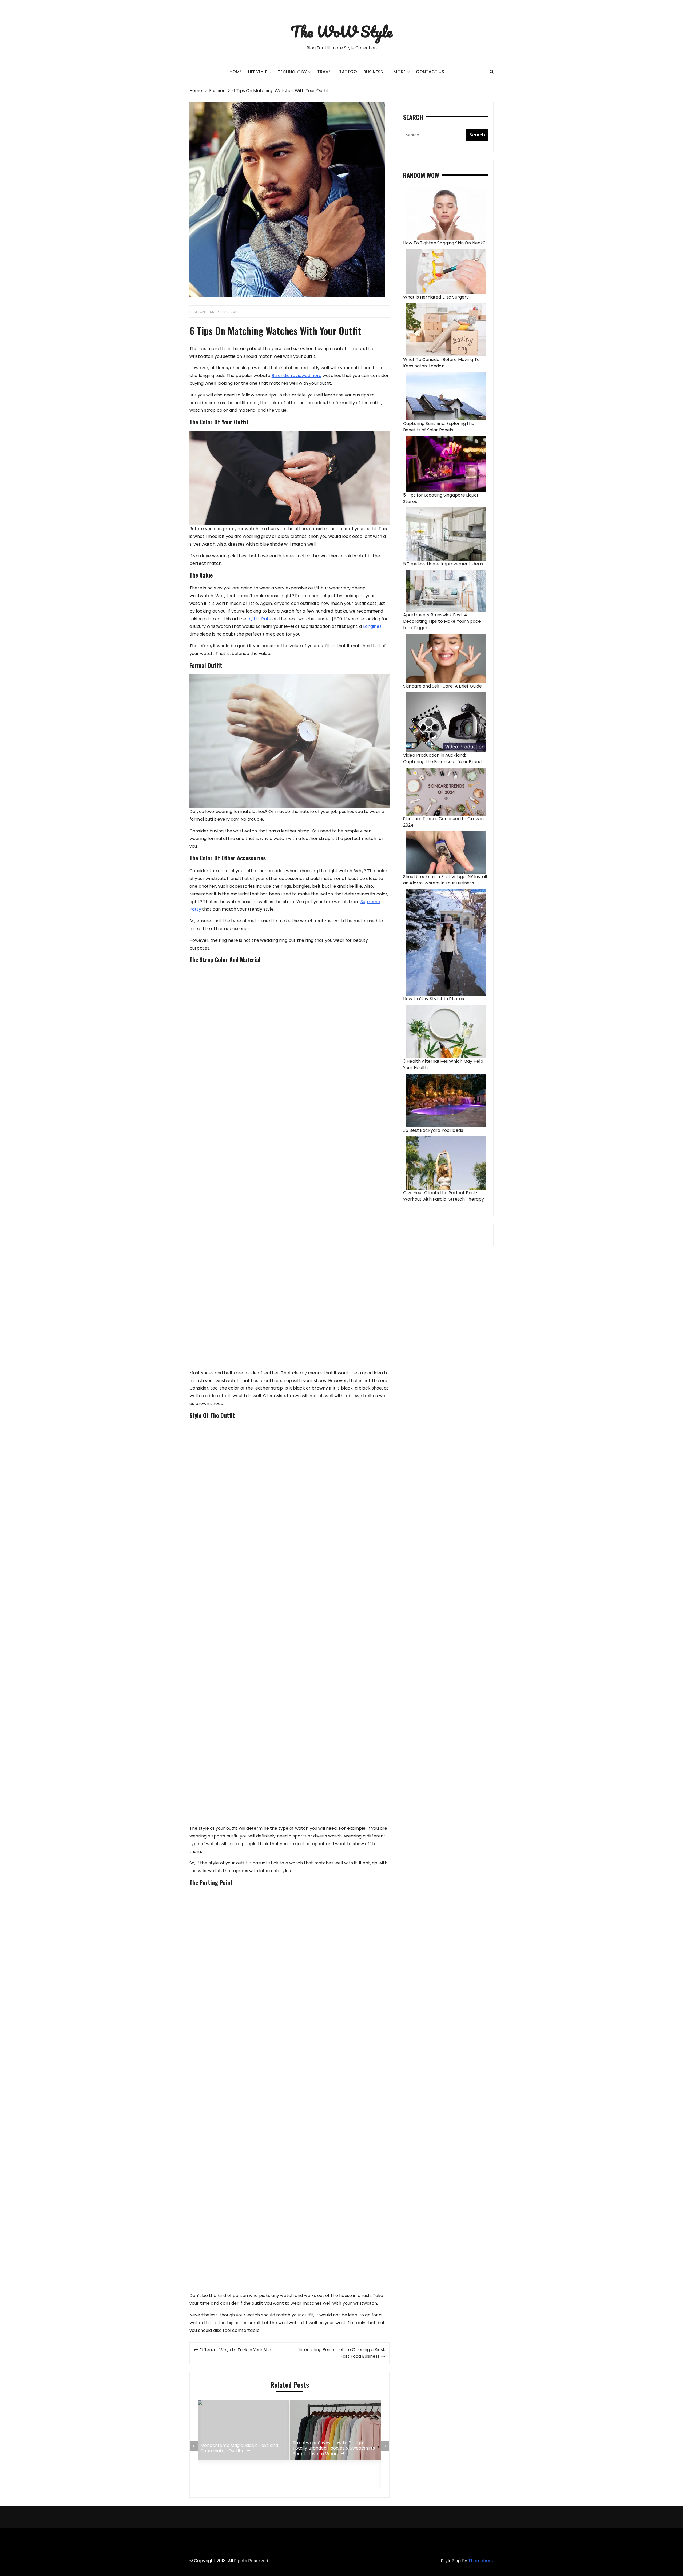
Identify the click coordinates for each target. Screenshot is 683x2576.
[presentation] (194, 2446)
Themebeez (481, 2561)
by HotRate (259, 619)
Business (373, 72)
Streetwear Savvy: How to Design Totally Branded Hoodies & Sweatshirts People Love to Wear (242, 2448)
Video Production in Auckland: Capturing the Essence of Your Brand (442, 758)
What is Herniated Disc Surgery (436, 297)
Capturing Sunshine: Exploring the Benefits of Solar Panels (439, 427)
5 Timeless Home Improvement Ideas (443, 564)
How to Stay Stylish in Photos (434, 999)
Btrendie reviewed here (297, 376)
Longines (372, 626)
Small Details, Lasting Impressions (329, 2472)
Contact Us (430, 72)
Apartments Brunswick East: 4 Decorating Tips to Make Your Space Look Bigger (442, 621)
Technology (292, 72)
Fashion (197, 312)
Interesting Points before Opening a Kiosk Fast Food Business (342, 2353)
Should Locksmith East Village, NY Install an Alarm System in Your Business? (445, 880)
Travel (325, 72)
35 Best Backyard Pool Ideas (433, 1130)
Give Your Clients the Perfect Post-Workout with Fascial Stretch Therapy (444, 1196)
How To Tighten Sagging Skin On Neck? (444, 243)
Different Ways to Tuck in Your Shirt (236, 2350)
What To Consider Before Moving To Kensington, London (441, 363)
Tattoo (348, 72)
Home (236, 72)
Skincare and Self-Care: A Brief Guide (443, 686)
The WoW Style (341, 31)
